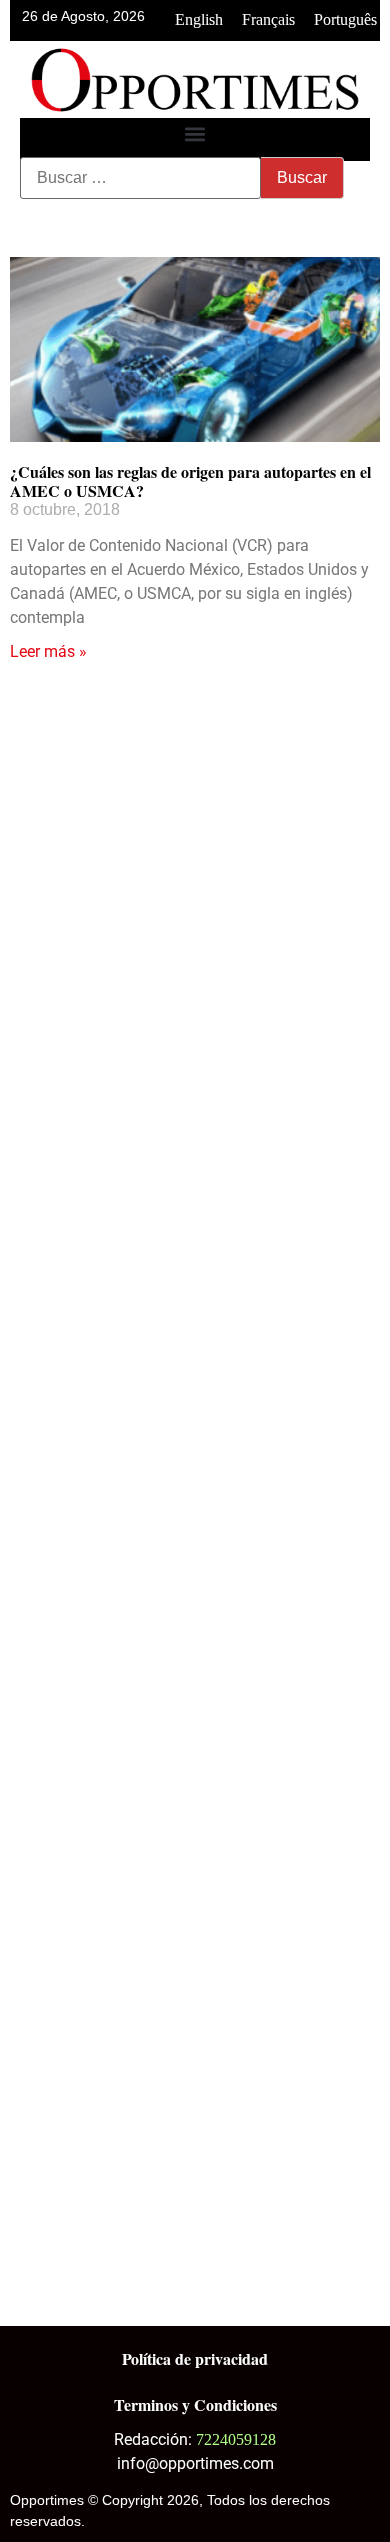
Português (345, 19)
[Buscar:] (140, 178)
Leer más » (48, 651)
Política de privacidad (195, 2358)
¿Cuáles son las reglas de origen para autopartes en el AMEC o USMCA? (190, 481)
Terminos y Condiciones (195, 2404)
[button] (195, 134)
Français (268, 19)
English (199, 19)
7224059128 (236, 2439)
